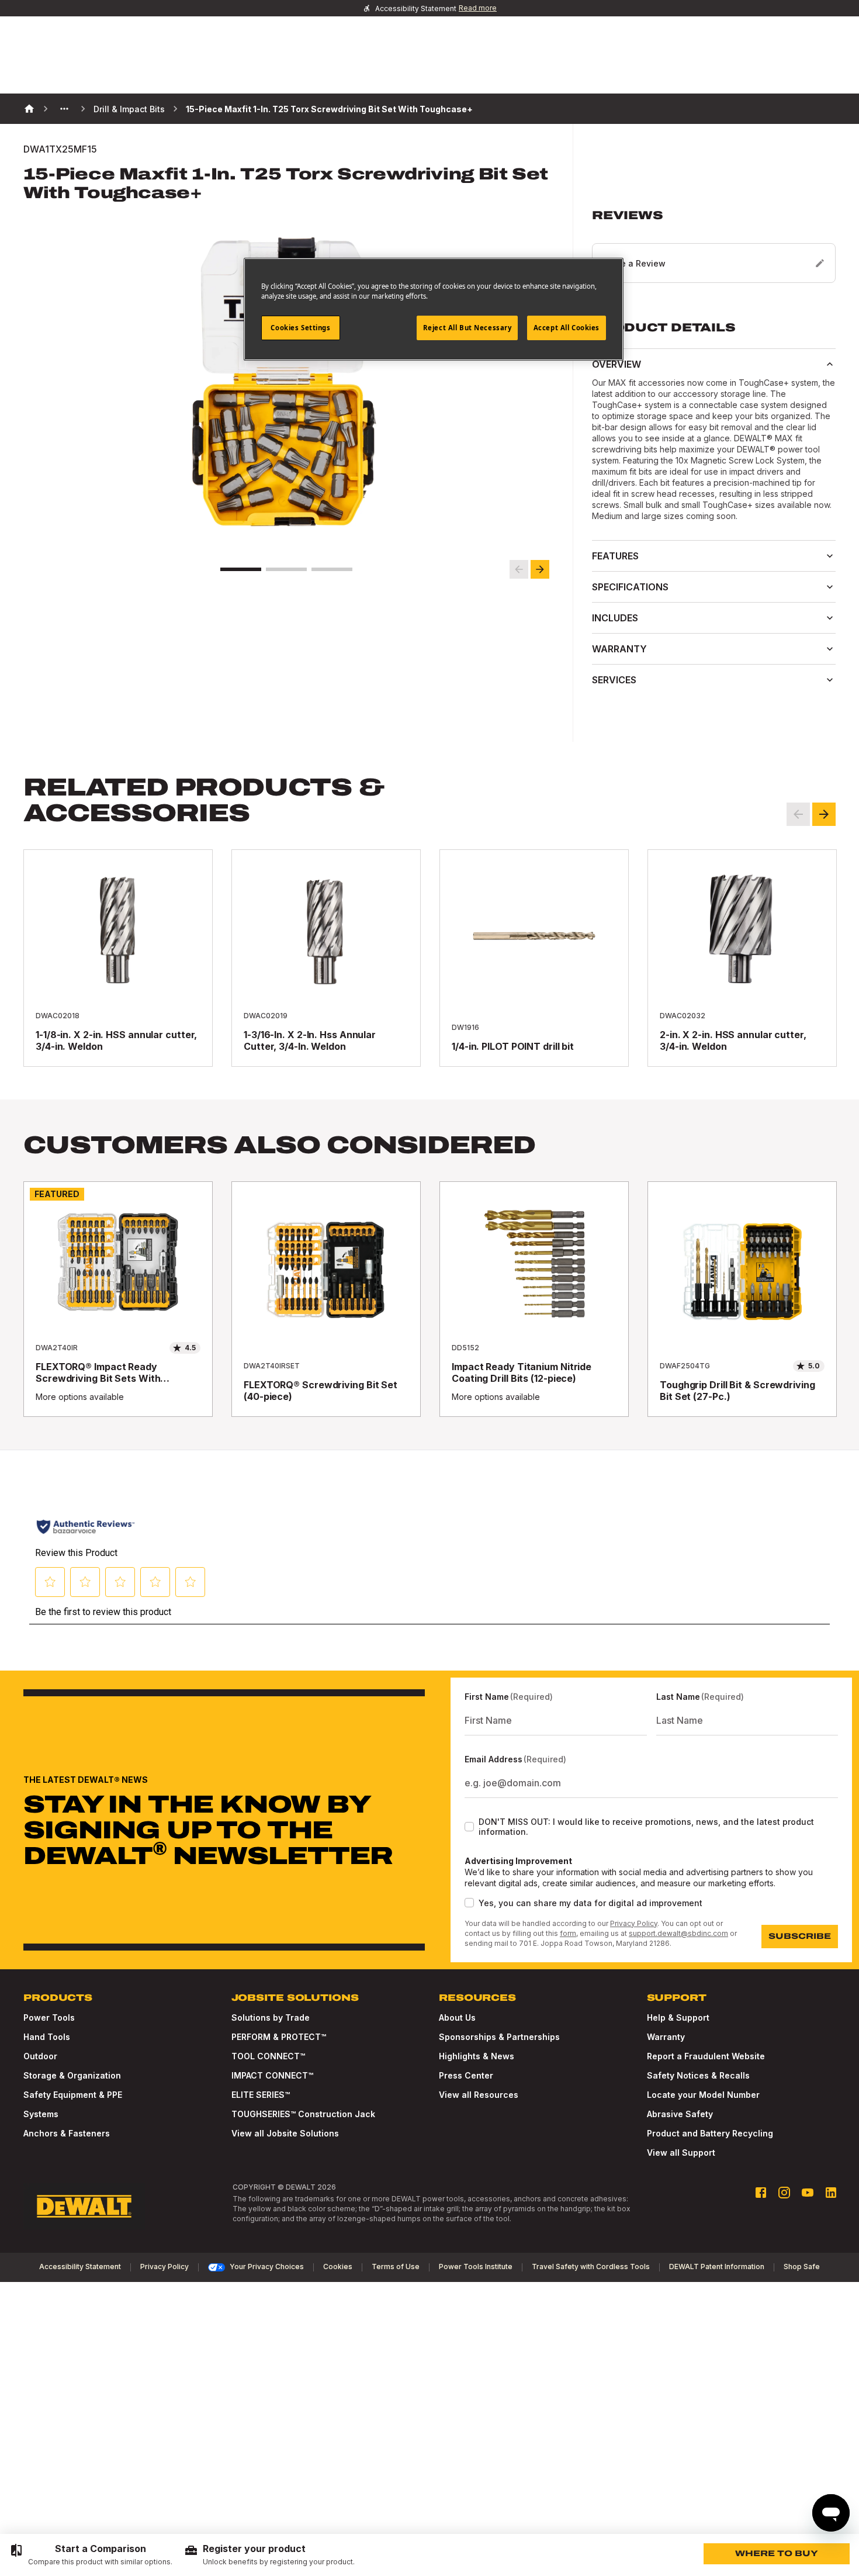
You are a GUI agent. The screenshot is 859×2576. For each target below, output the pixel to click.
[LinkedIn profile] (831, 2193)
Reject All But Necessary (467, 328)
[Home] (29, 109)
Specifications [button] (630, 587)
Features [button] (615, 556)
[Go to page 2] (286, 569)
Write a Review (635, 263)
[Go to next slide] (540, 569)
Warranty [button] (619, 649)
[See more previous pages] (64, 109)
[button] (714, 246)
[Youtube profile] (808, 2193)
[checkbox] (469, 1827)
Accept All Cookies (567, 328)
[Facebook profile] (761, 2193)
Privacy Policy (634, 1923)
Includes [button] (615, 618)
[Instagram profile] (784, 2193)
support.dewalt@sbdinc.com (678, 1933)
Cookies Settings (300, 328)
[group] (91, 2555)
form (568, 1933)
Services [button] (614, 680)
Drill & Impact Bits (129, 109)
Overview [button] (616, 364)
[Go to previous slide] (519, 569)
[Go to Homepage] (84, 2207)
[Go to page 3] (332, 569)
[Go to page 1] (241, 569)
